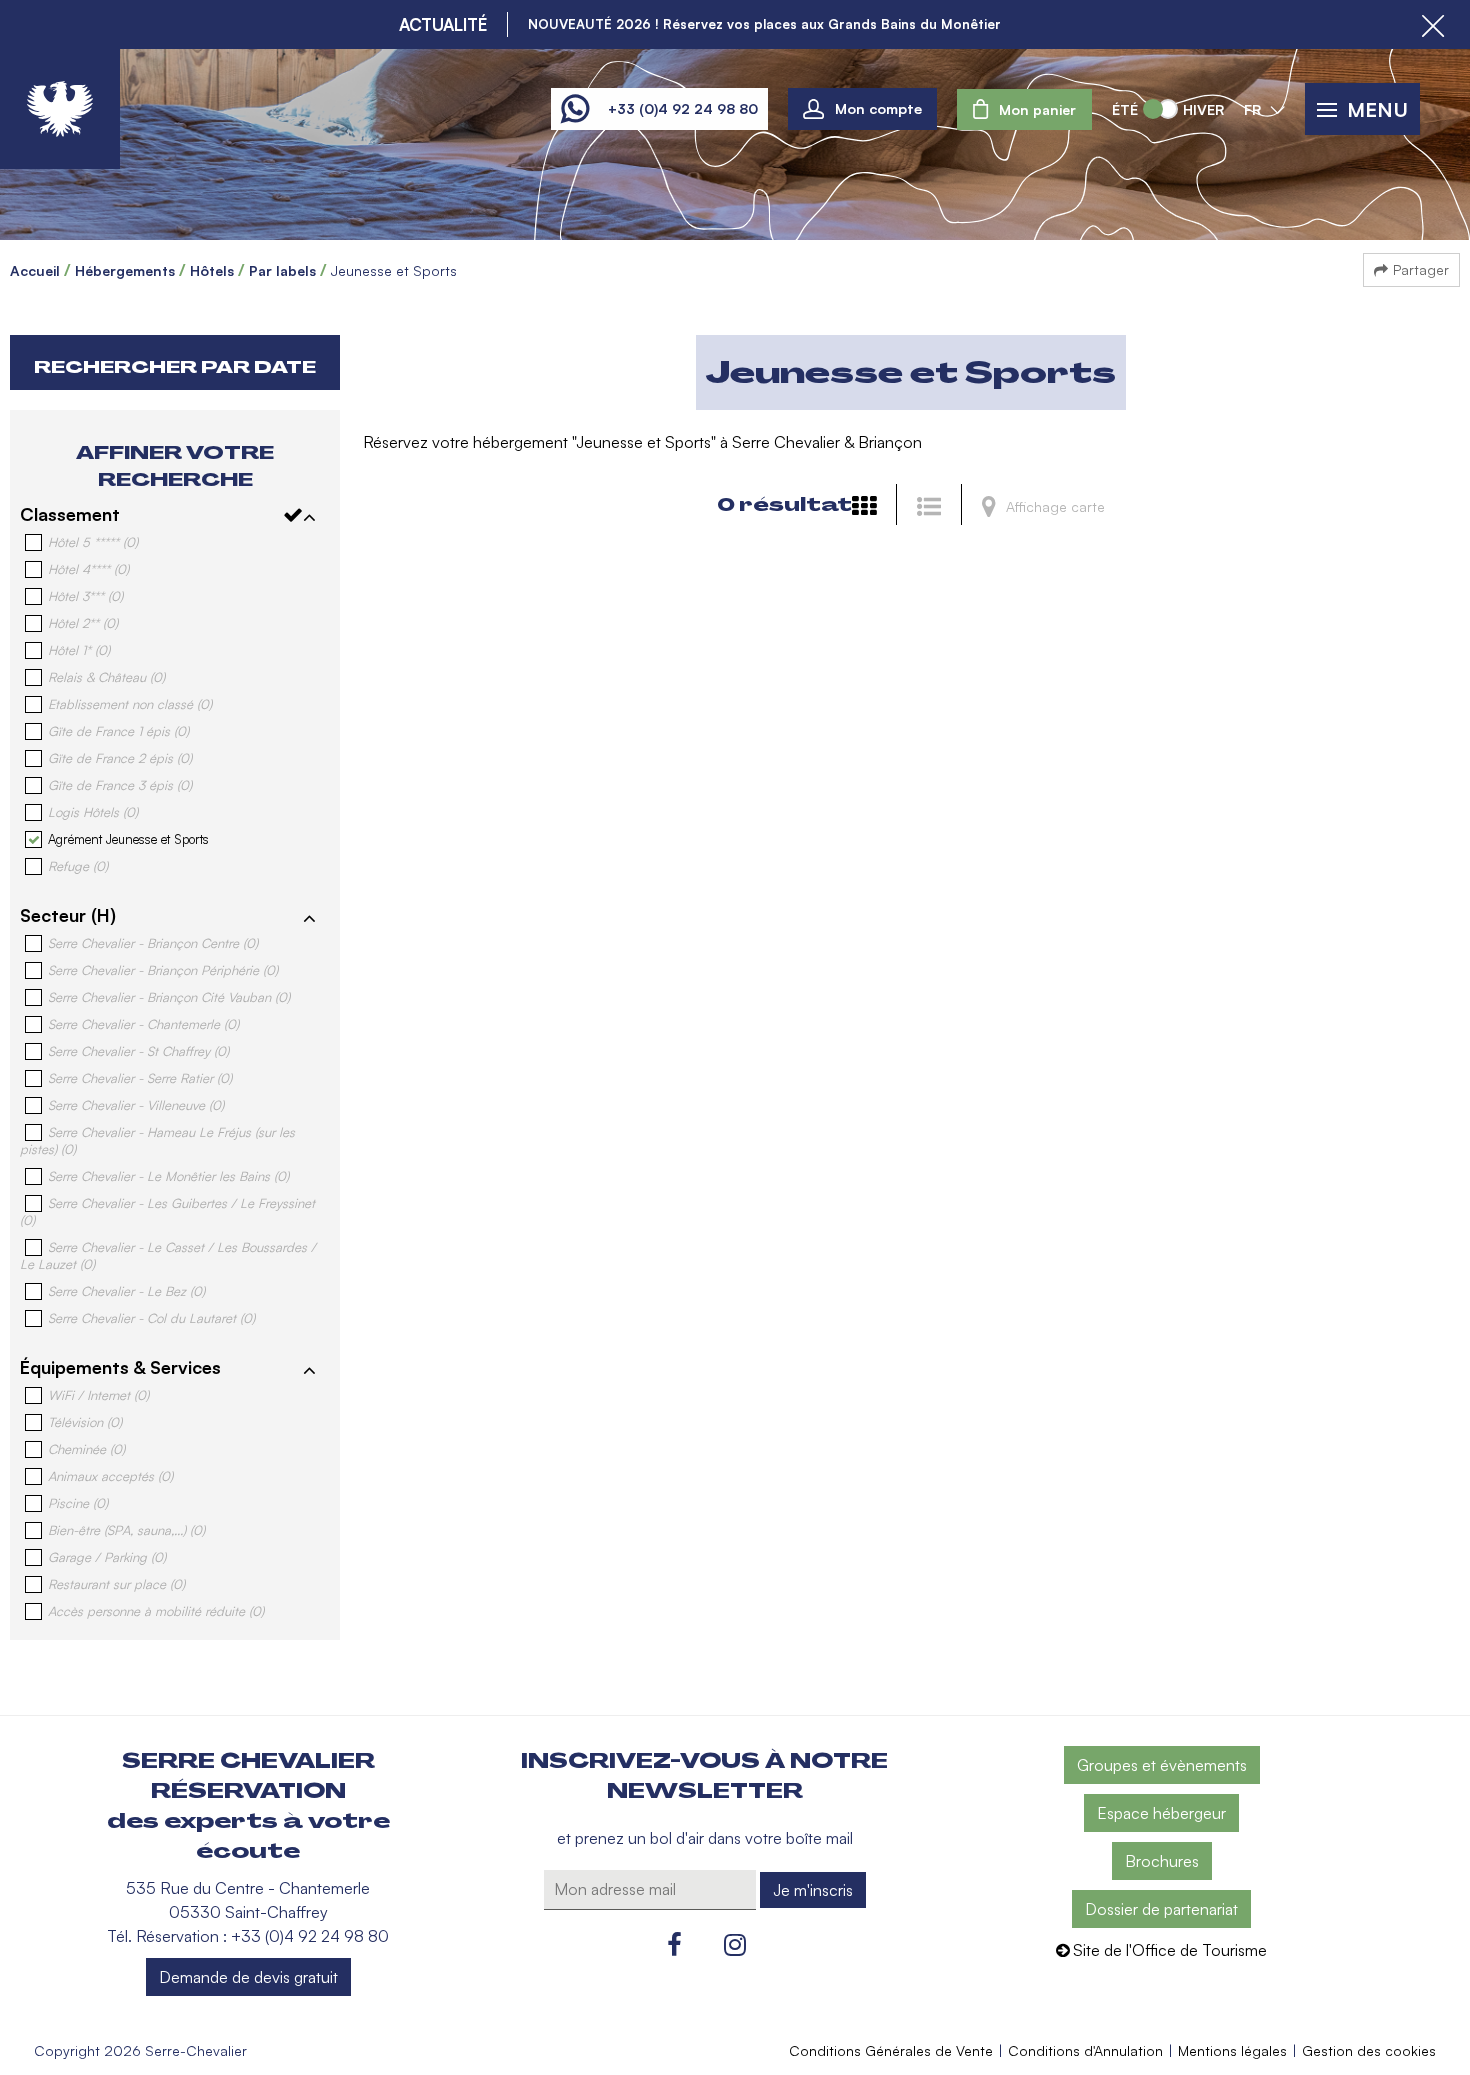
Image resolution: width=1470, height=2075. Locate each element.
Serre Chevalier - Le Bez (126, 1291)
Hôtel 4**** (88, 569)
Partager (1421, 269)
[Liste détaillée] (934, 505)
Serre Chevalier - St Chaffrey (138, 1051)
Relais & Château (106, 677)
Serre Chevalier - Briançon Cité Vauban (169, 997)
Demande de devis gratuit (248, 1977)
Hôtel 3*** (85, 596)
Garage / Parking (107, 1557)
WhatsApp (574, 109)
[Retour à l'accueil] (60, 109)
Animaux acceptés (110, 1476)
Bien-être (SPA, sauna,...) (126, 1530)
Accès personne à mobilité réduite (156, 1611)
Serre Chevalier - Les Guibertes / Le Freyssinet (167, 1211)
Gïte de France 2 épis (120, 758)
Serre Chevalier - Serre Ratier (140, 1078)
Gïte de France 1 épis (118, 731)
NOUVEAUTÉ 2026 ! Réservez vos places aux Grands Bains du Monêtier (764, 24)
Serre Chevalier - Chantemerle (143, 1024)
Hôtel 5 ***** (93, 542)
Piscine (78, 1503)
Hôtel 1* (79, 650)
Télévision (85, 1422)
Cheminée (86, 1449)
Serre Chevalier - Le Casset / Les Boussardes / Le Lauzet (168, 1255)
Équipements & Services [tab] (120, 1367)
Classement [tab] (70, 514)
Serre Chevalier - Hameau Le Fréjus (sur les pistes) (157, 1140)
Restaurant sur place (116, 1584)
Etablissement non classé (130, 704)
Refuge (78, 866)
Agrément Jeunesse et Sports (128, 839)
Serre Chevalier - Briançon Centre (153, 943)
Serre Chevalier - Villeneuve (136, 1105)
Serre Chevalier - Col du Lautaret (151, 1318)
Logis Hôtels (93, 812)
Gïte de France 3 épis (120, 785)
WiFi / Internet (98, 1395)
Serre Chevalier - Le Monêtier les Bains (168, 1176)
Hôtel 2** (83, 623)
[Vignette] (869, 505)
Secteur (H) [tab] (68, 915)
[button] (1024, 109)
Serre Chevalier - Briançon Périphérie (163, 970)
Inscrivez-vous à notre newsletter (704, 1776)
